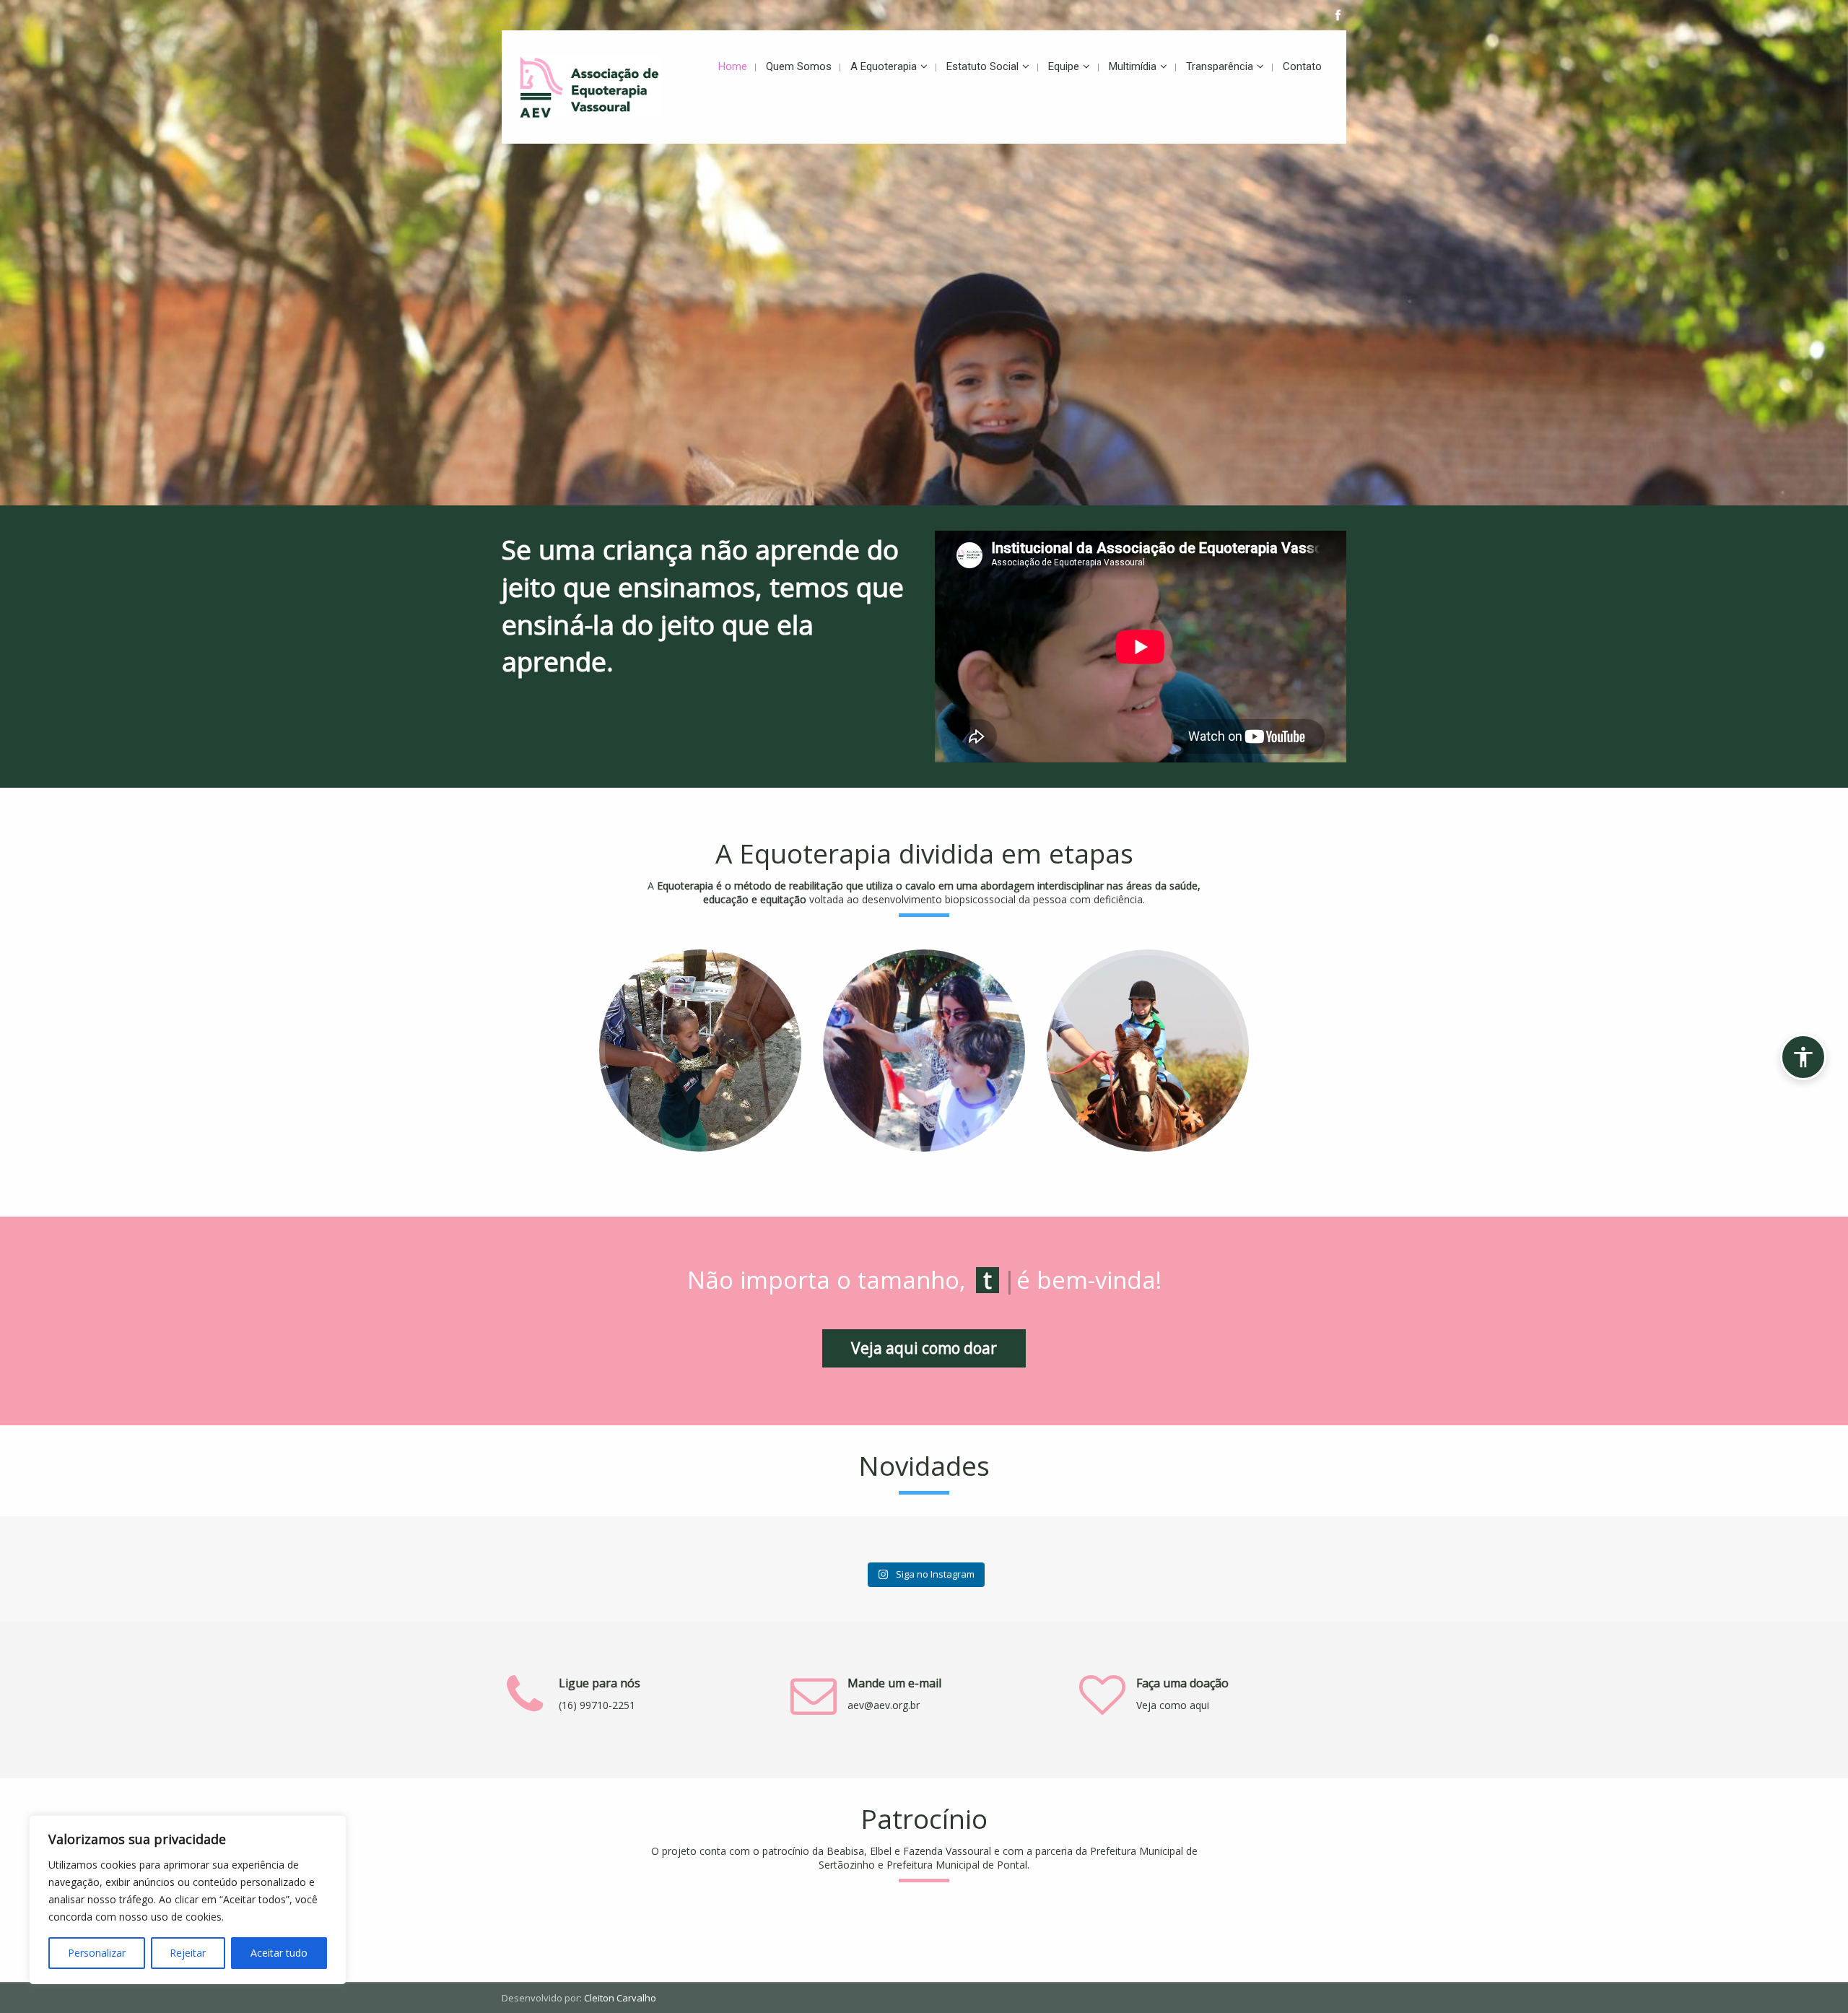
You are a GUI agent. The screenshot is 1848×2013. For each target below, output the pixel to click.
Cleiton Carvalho (620, 1998)
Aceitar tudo (279, 1953)
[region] (188, 1900)
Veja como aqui (1173, 1705)
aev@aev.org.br (884, 1705)
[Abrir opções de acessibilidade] (1803, 1057)
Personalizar (97, 1953)
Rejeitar (188, 1953)
